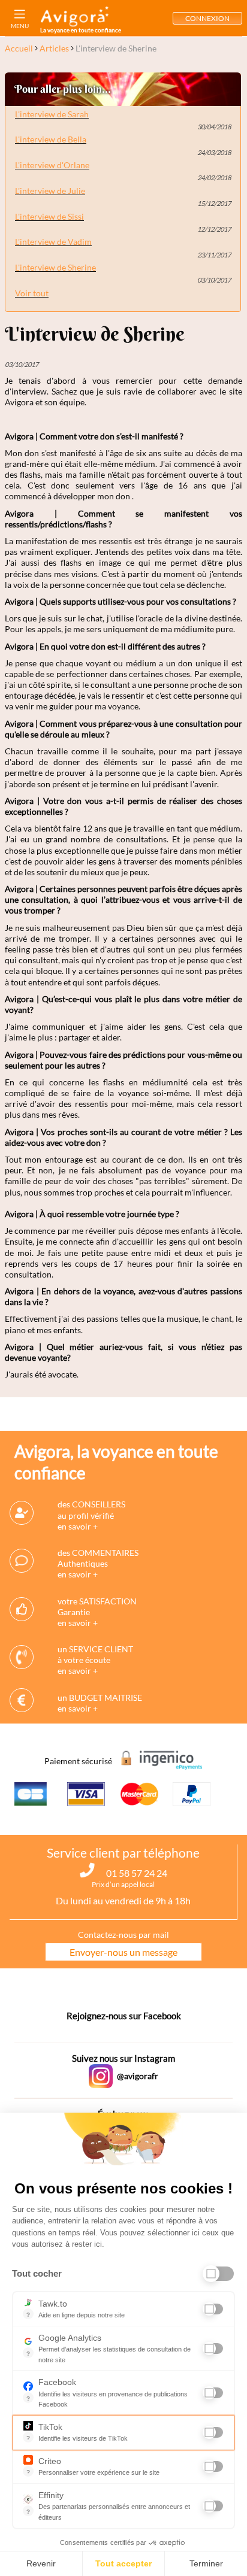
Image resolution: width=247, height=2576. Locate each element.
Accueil (19, 48)
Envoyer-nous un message (123, 1952)
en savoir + (78, 1526)
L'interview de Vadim (53, 242)
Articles (54, 48)
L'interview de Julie (50, 191)
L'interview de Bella (51, 139)
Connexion (207, 18)
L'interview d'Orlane (52, 165)
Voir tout (32, 293)
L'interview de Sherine (55, 267)
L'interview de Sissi (49, 216)
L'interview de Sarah (52, 114)
